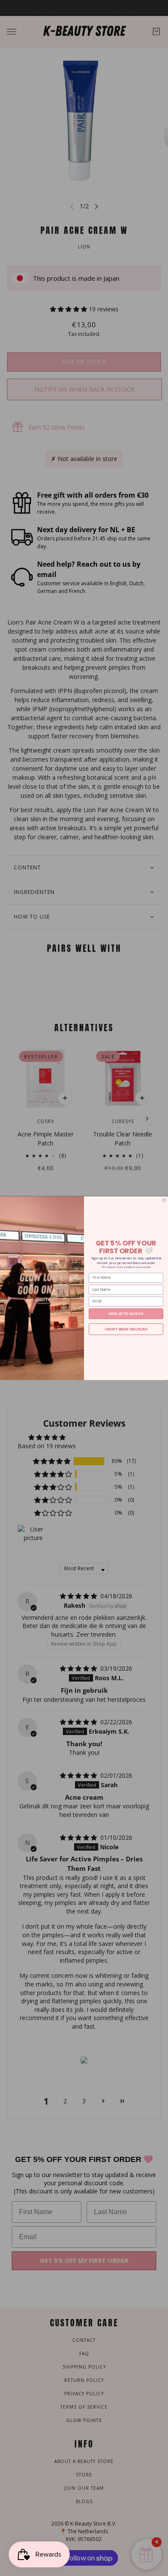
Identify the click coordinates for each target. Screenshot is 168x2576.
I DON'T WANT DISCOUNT (126, 1329)
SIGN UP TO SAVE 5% (126, 1313)
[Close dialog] (164, 1200)
